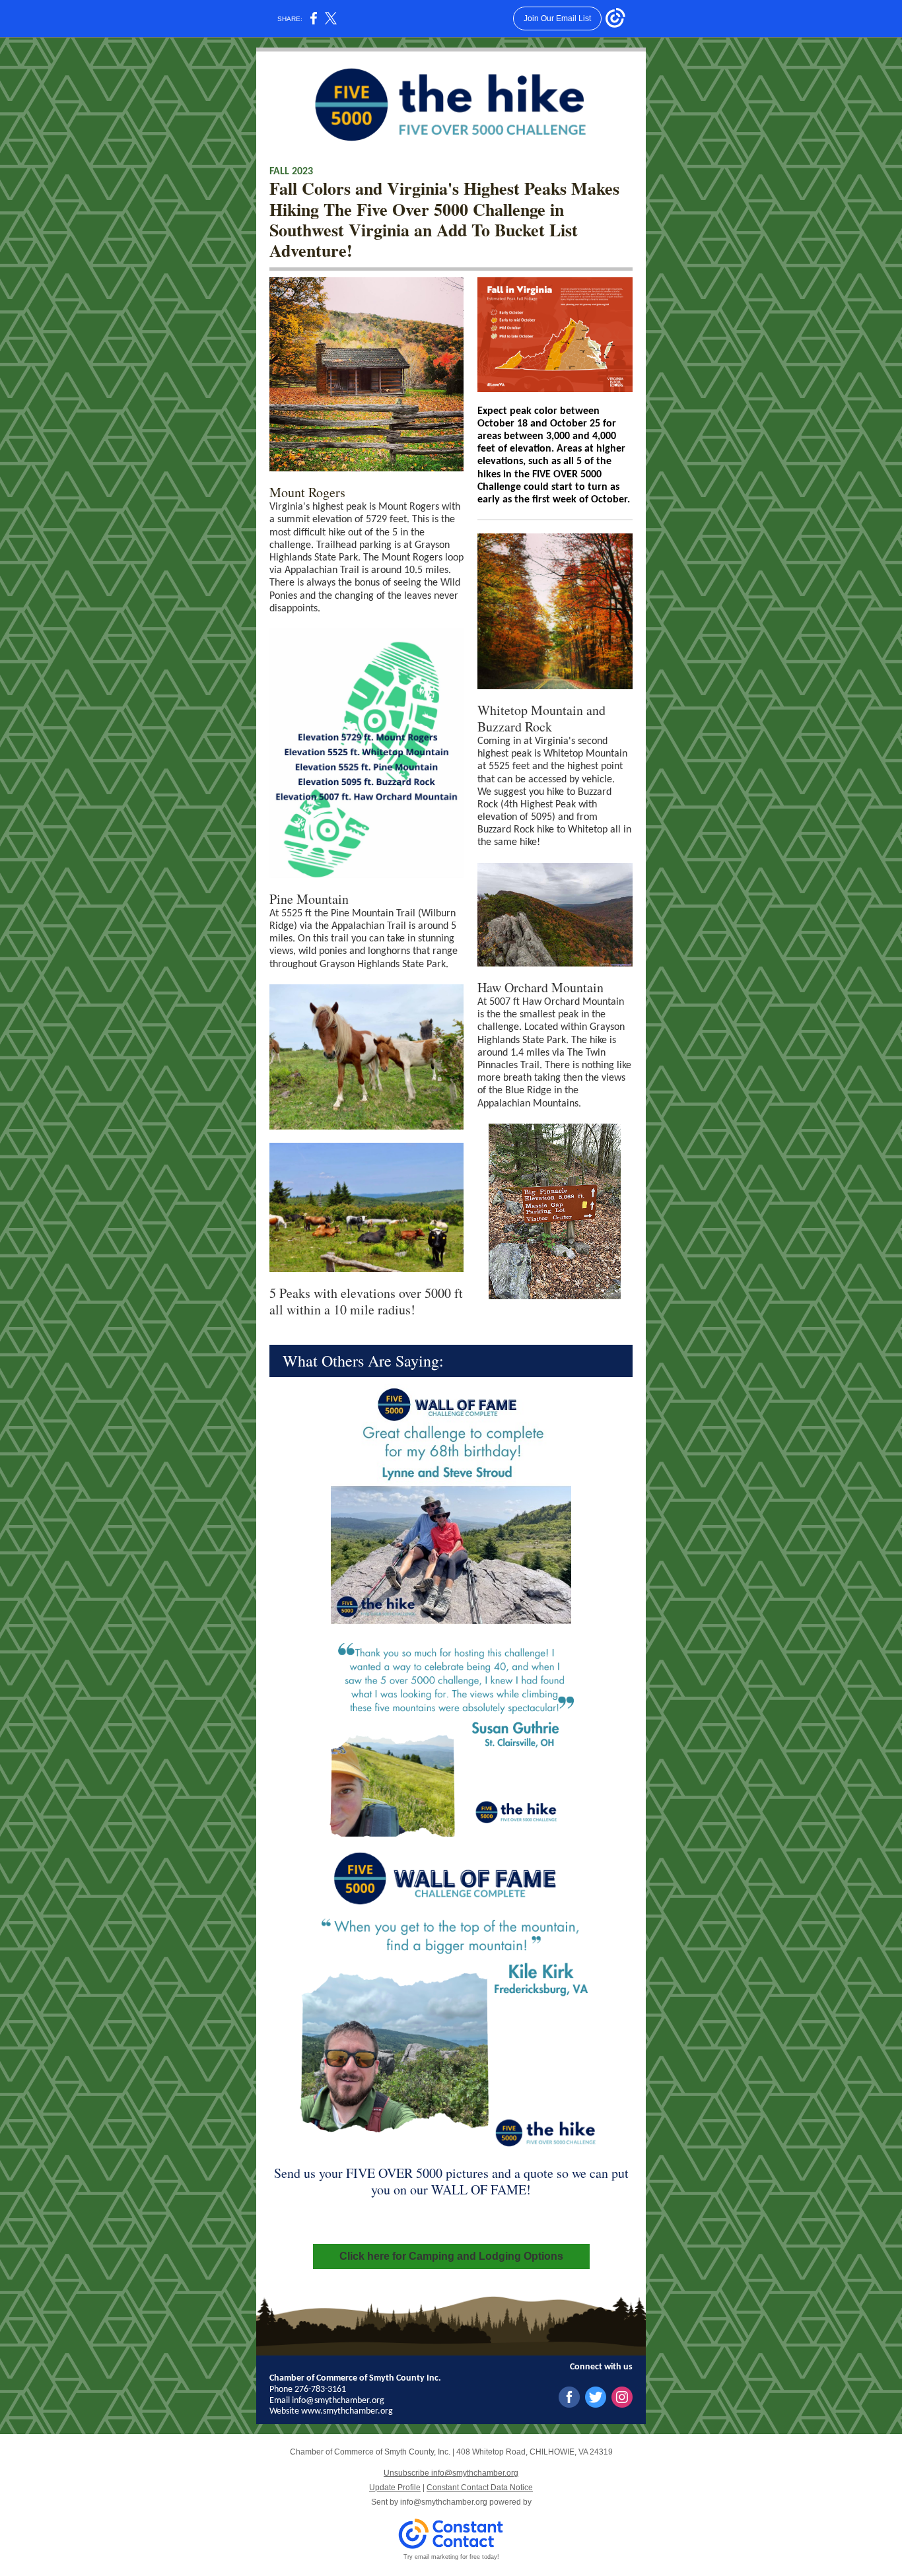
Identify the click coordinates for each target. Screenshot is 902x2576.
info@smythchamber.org (444, 2502)
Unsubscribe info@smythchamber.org (451, 2473)
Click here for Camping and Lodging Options (451, 2256)
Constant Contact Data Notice (480, 2488)
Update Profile (395, 2488)
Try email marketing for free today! (451, 2557)
